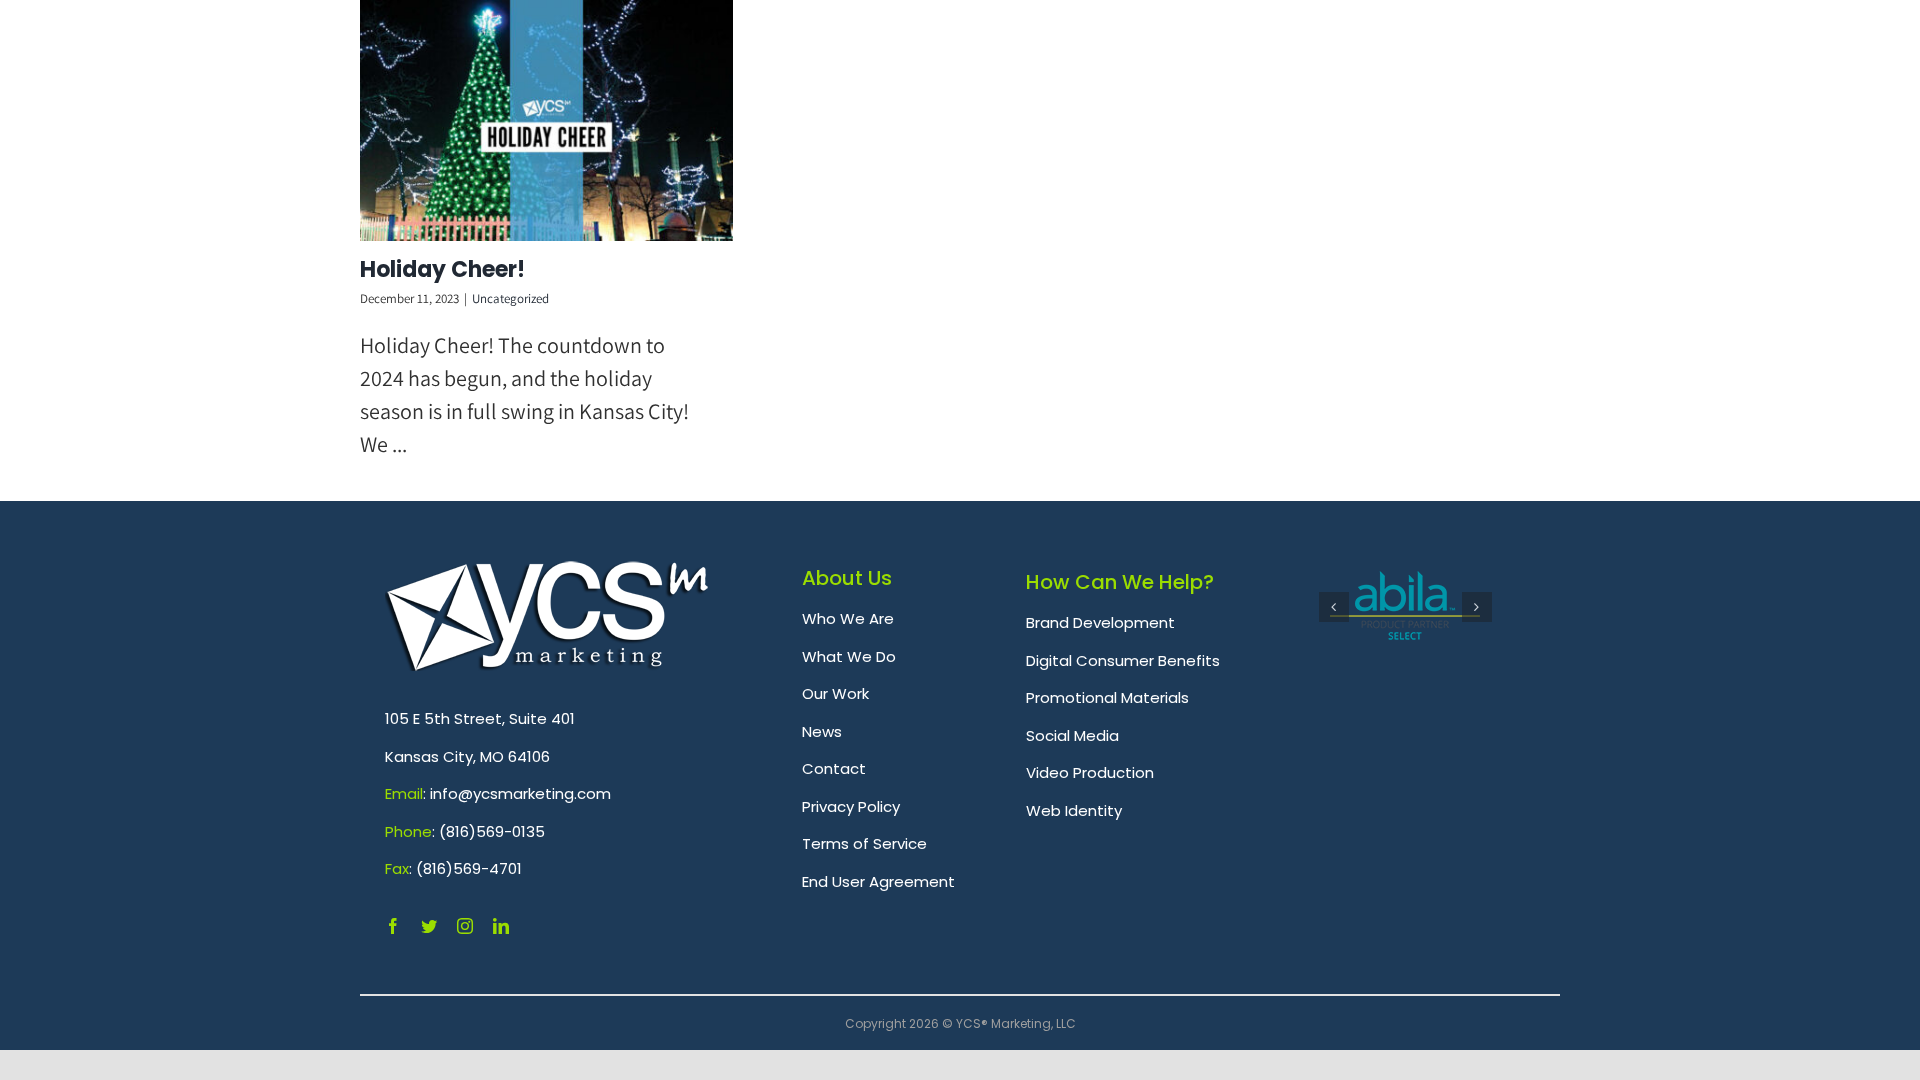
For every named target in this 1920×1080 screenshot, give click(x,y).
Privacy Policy (851, 806)
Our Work (835, 693)
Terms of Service (864, 843)
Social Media (1072, 735)
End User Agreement (878, 881)
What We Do (849, 656)
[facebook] (393, 926)
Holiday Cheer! (442, 269)
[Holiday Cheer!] (546, 120)
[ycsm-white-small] (547, 572)
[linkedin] (501, 926)
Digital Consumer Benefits (1123, 660)
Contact (834, 768)
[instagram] (465, 926)
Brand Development (1100, 622)
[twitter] (429, 926)
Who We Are (848, 618)
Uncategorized (510, 298)
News (822, 731)
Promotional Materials (1107, 697)
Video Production (1090, 772)
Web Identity (1074, 810)
